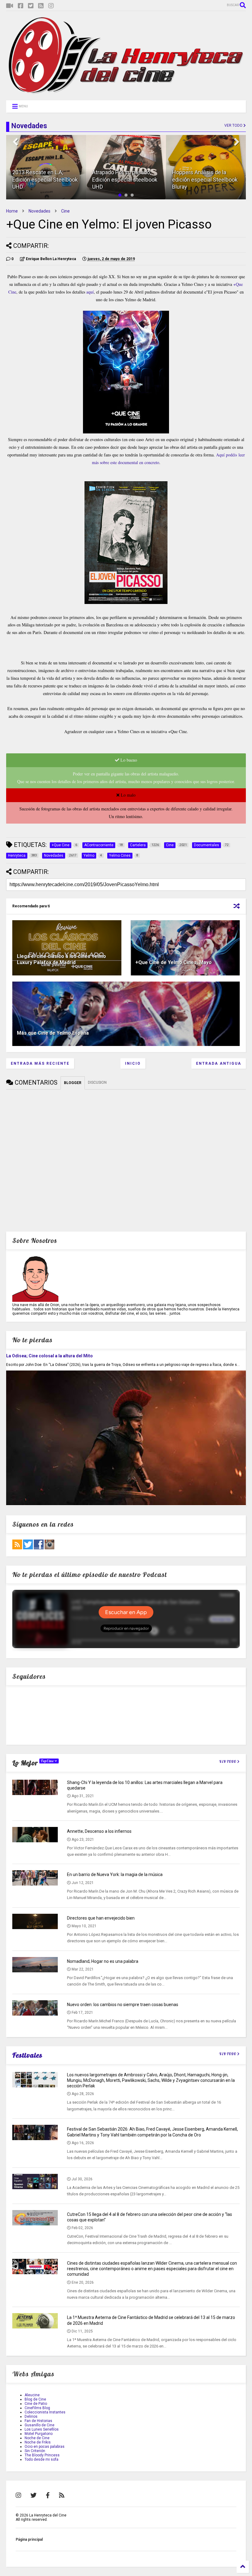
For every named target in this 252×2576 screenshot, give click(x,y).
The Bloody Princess (42, 2455)
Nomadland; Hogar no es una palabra (103, 1961)
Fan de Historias (38, 2421)
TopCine (48, 1761)
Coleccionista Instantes (45, 2412)
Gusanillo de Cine (39, 2425)
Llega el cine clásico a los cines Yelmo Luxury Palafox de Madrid (61, 959)
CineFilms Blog (37, 2408)
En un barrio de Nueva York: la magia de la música (115, 1874)
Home (12, 211)
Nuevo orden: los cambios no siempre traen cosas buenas (123, 2005)
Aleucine (32, 2395)
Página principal (29, 2539)
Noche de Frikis (38, 2442)
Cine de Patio (36, 2404)
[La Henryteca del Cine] (126, 93)
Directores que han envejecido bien (101, 1918)
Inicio (133, 1063)
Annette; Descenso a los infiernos (99, 1831)
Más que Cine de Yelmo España (53, 1033)
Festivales (27, 2055)
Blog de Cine (35, 2399)
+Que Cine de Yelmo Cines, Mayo (173, 962)
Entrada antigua (219, 1063)
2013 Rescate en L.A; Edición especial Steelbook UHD (45, 179)
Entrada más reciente (40, 1063)
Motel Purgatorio (39, 2434)
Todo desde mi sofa (41, 2459)
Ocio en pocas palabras (45, 2447)
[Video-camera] (10, 6)
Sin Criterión (35, 2451)
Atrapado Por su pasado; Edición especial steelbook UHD (125, 179)
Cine (65, 211)
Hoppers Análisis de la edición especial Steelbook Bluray (205, 179)
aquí (90, 292)
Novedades (39, 211)
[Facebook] (21, 6)
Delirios (31, 2416)
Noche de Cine (37, 2438)
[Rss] (41, 6)
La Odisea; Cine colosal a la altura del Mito (49, 1356)
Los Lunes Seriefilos (42, 2429)
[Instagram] (51, 6)
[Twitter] (31, 6)
